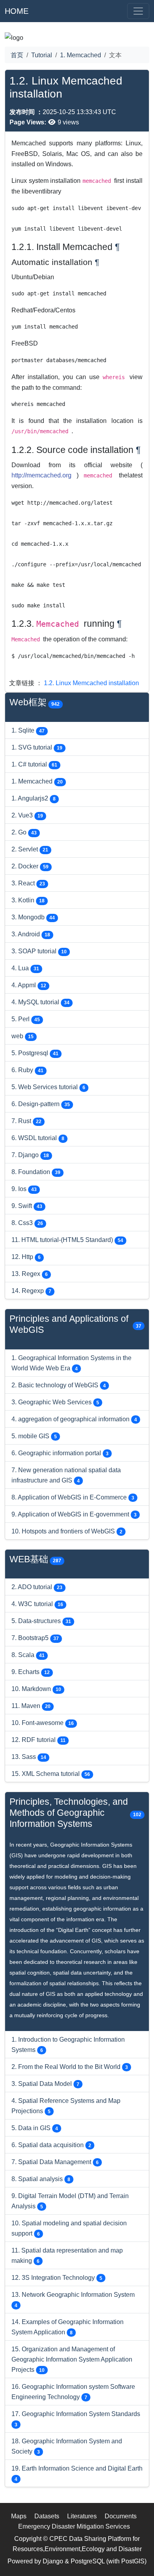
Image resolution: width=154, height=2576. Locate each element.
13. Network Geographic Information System (73, 2300)
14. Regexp (31, 1291)
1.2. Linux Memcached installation (91, 683)
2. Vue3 (27, 815)
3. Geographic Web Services (55, 1402)
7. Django (30, 1155)
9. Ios (24, 1189)
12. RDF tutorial (38, 1740)
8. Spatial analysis (41, 2179)
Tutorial (42, 55)
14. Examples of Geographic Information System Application (68, 2327)
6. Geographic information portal (60, 1453)
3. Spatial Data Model (45, 2084)
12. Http (26, 1257)
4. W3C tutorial (37, 1604)
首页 (17, 55)
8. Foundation (36, 1172)
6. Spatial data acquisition (51, 2145)
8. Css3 (27, 1223)
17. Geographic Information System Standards (76, 2419)
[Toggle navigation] (138, 11)
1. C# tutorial (34, 764)
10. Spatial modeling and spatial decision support (69, 2228)
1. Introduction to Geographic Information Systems (68, 2044)
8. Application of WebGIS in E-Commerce (73, 1497)
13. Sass (29, 1757)
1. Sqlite (28, 730)
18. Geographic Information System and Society (67, 2446)
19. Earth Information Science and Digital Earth (77, 2473)
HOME (17, 11)
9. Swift (27, 1206)
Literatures (82, 2516)
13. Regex (30, 1274)
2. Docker (30, 866)
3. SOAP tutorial (39, 951)
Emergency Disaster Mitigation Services (74, 2526)
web (23, 1036)
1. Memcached (81, 55)
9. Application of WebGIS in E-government (74, 1514)
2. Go (24, 832)
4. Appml (29, 985)
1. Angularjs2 (34, 798)
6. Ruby (27, 1070)
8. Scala (28, 1655)
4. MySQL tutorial (40, 1002)
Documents (121, 2516)
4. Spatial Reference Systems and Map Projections (66, 2106)
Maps (19, 2516)
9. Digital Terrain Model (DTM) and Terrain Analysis (70, 2201)
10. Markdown (36, 1689)
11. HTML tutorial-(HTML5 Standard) (67, 1240)
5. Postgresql (35, 1053)
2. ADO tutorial (37, 1587)
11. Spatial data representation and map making (67, 2255)
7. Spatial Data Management (55, 2162)
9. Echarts (31, 1672)
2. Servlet (30, 849)
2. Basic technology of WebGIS (59, 1385)
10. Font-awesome (43, 1723)
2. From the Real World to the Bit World (70, 2067)
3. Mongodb (33, 917)
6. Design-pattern (41, 1104)
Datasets (47, 2516)
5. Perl (26, 1019)
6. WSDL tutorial (38, 1138)
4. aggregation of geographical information (74, 1419)
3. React (28, 883)
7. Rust (26, 1121)
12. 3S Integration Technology (57, 2277)
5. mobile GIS (34, 1436)
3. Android (31, 934)
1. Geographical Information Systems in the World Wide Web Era (71, 1363)
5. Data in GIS (35, 2128)
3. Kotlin (28, 900)
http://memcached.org (44, 475)
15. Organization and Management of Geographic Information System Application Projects (72, 2359)
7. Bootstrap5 (35, 1638)
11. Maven (31, 1706)
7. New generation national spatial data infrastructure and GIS (66, 1475)
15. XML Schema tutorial (51, 1774)
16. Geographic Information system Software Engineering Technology (73, 2392)
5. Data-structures (41, 1621)
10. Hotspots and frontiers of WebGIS (67, 1531)
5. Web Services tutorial (48, 1087)
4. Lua (25, 968)
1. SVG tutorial (37, 747)
